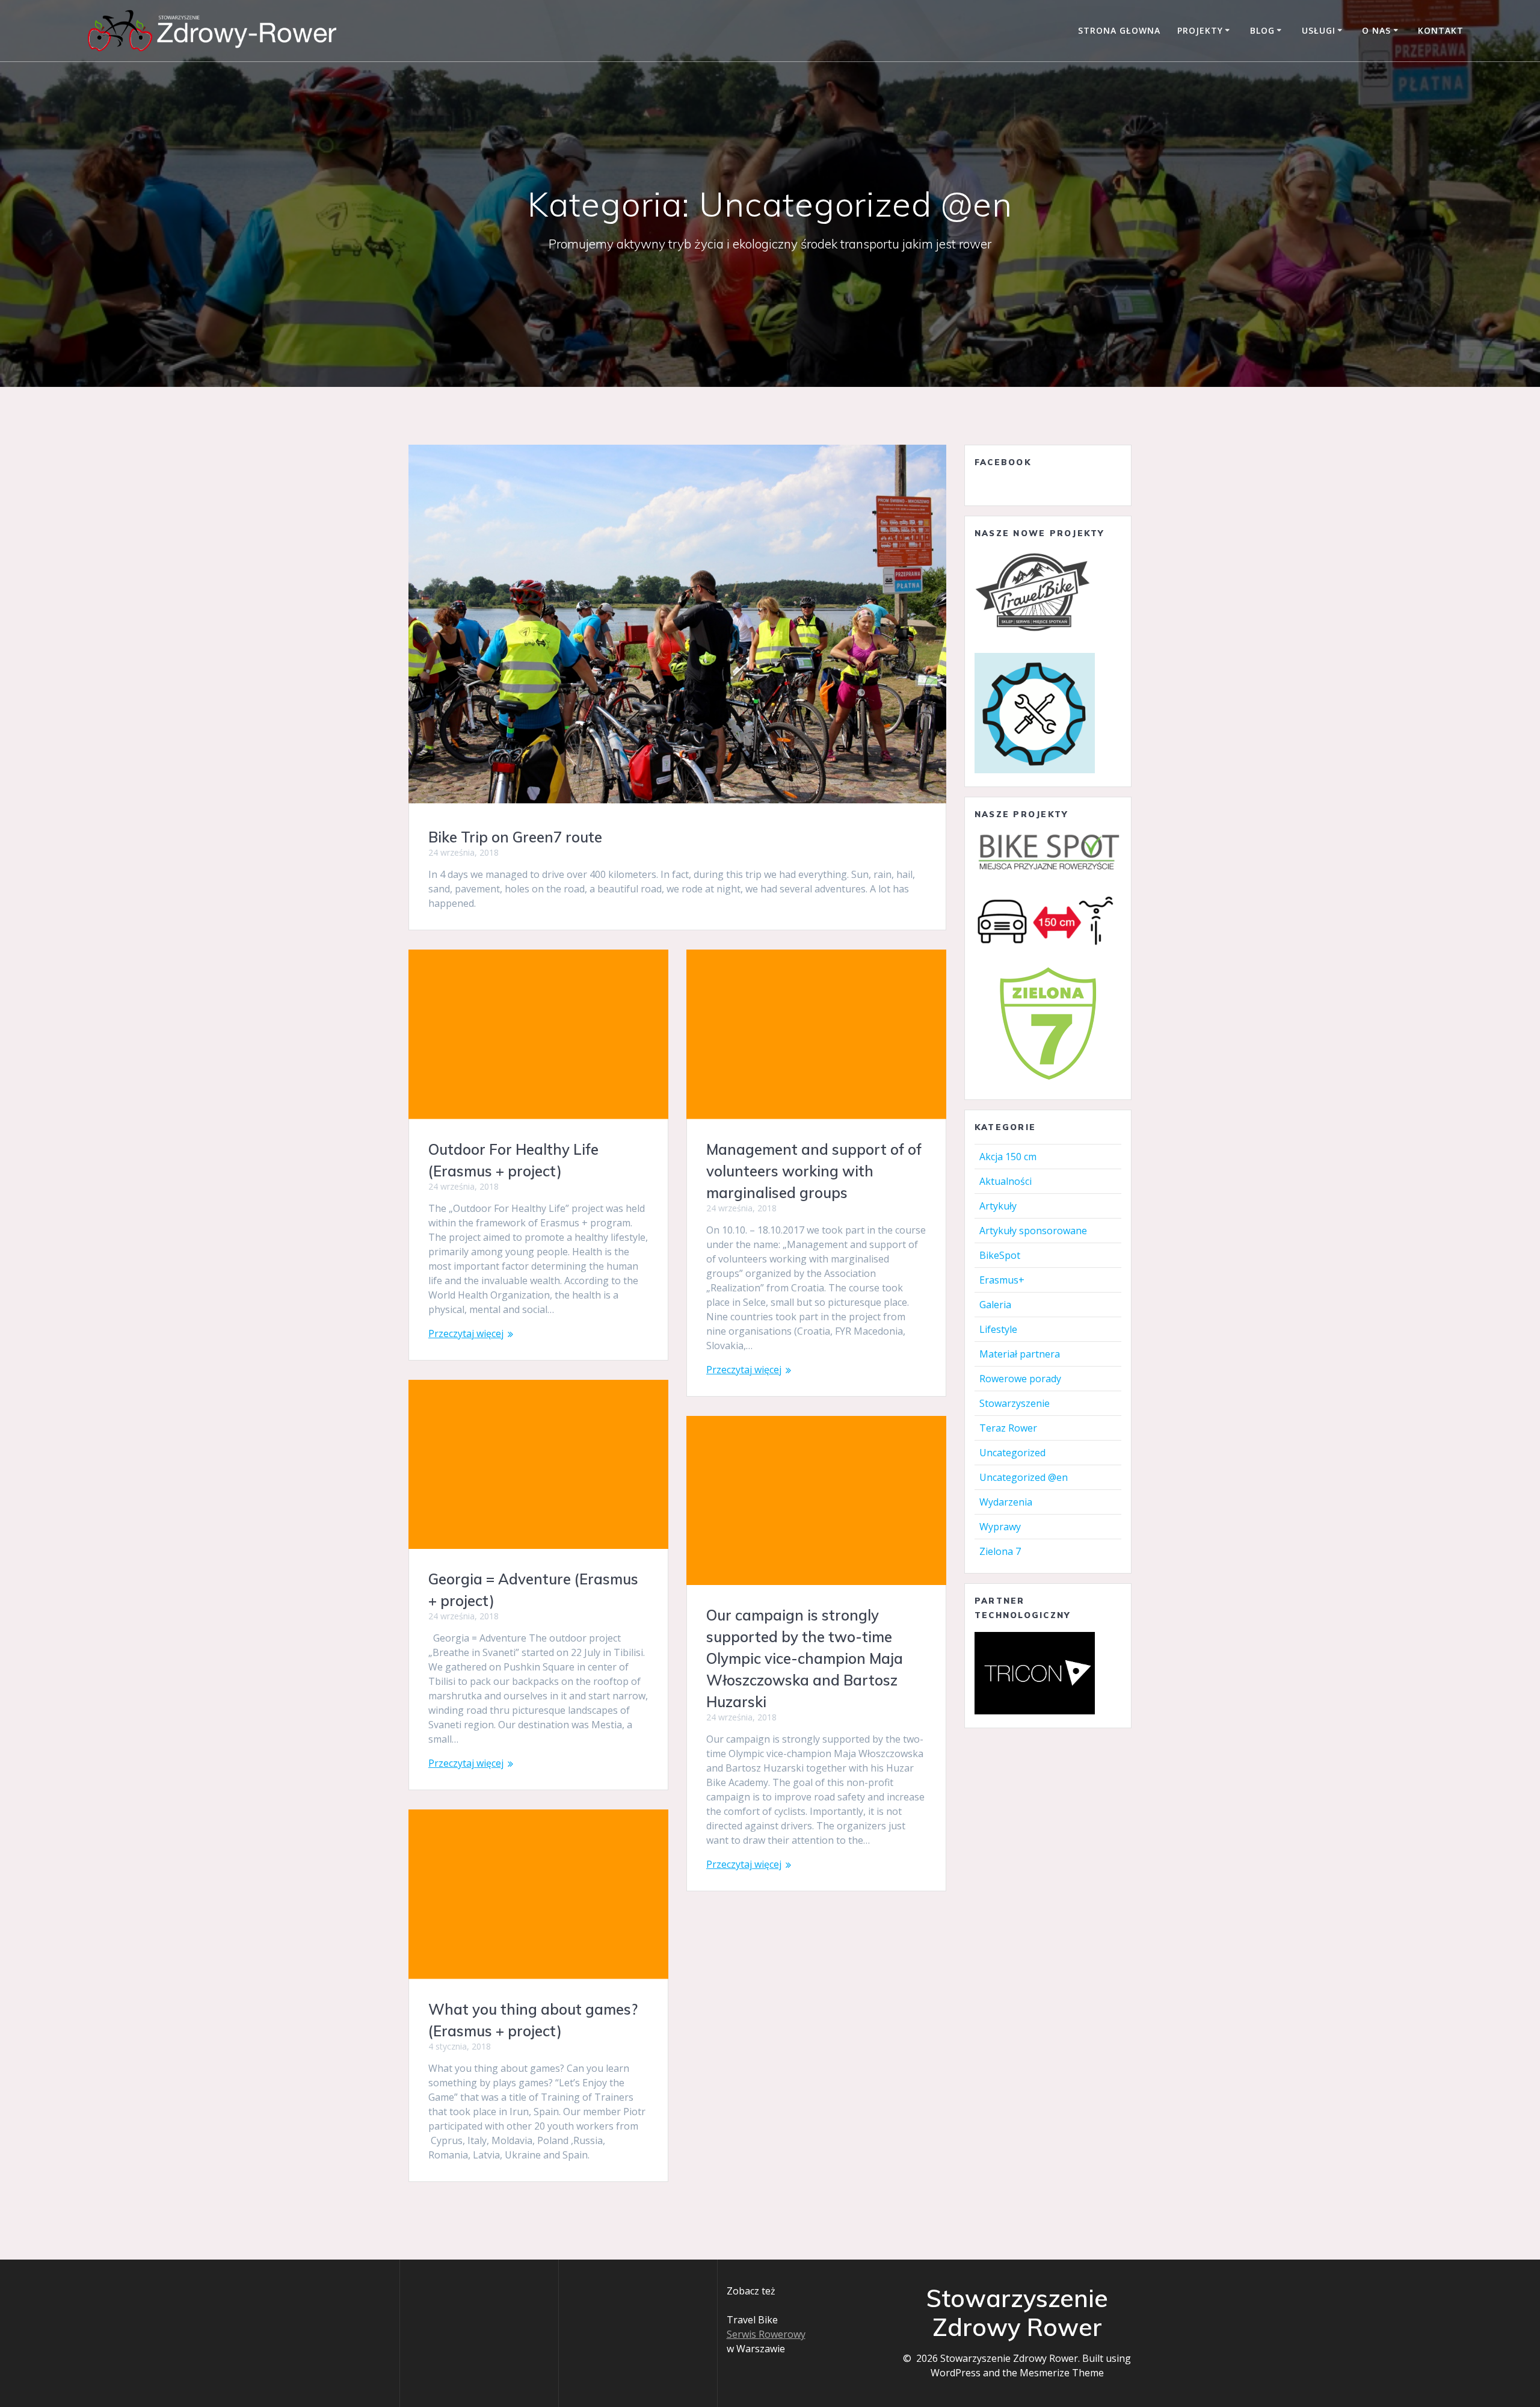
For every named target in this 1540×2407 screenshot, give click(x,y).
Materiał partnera (1020, 1354)
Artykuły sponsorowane (1033, 1231)
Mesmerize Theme (1062, 2373)
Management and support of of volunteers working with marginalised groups (814, 1171)
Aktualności (1006, 1181)
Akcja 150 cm (1008, 1157)
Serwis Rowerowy (766, 2334)
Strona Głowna (1119, 30)
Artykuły (998, 1206)
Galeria (995, 1305)
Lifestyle (998, 1329)
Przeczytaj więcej (466, 1333)
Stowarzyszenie (1015, 1403)
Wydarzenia (1006, 1502)
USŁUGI (1319, 30)
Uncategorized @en (1024, 1477)
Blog (1262, 30)
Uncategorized (1012, 1453)
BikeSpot (1000, 1255)
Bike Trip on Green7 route (515, 837)
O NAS (1376, 30)
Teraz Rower (1008, 1428)
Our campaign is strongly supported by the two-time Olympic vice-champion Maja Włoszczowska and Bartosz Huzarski (805, 1658)
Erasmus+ (1002, 1280)
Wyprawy (1000, 1527)
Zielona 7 (1000, 1551)
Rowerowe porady (1020, 1379)
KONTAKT (1441, 30)
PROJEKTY (1200, 30)
